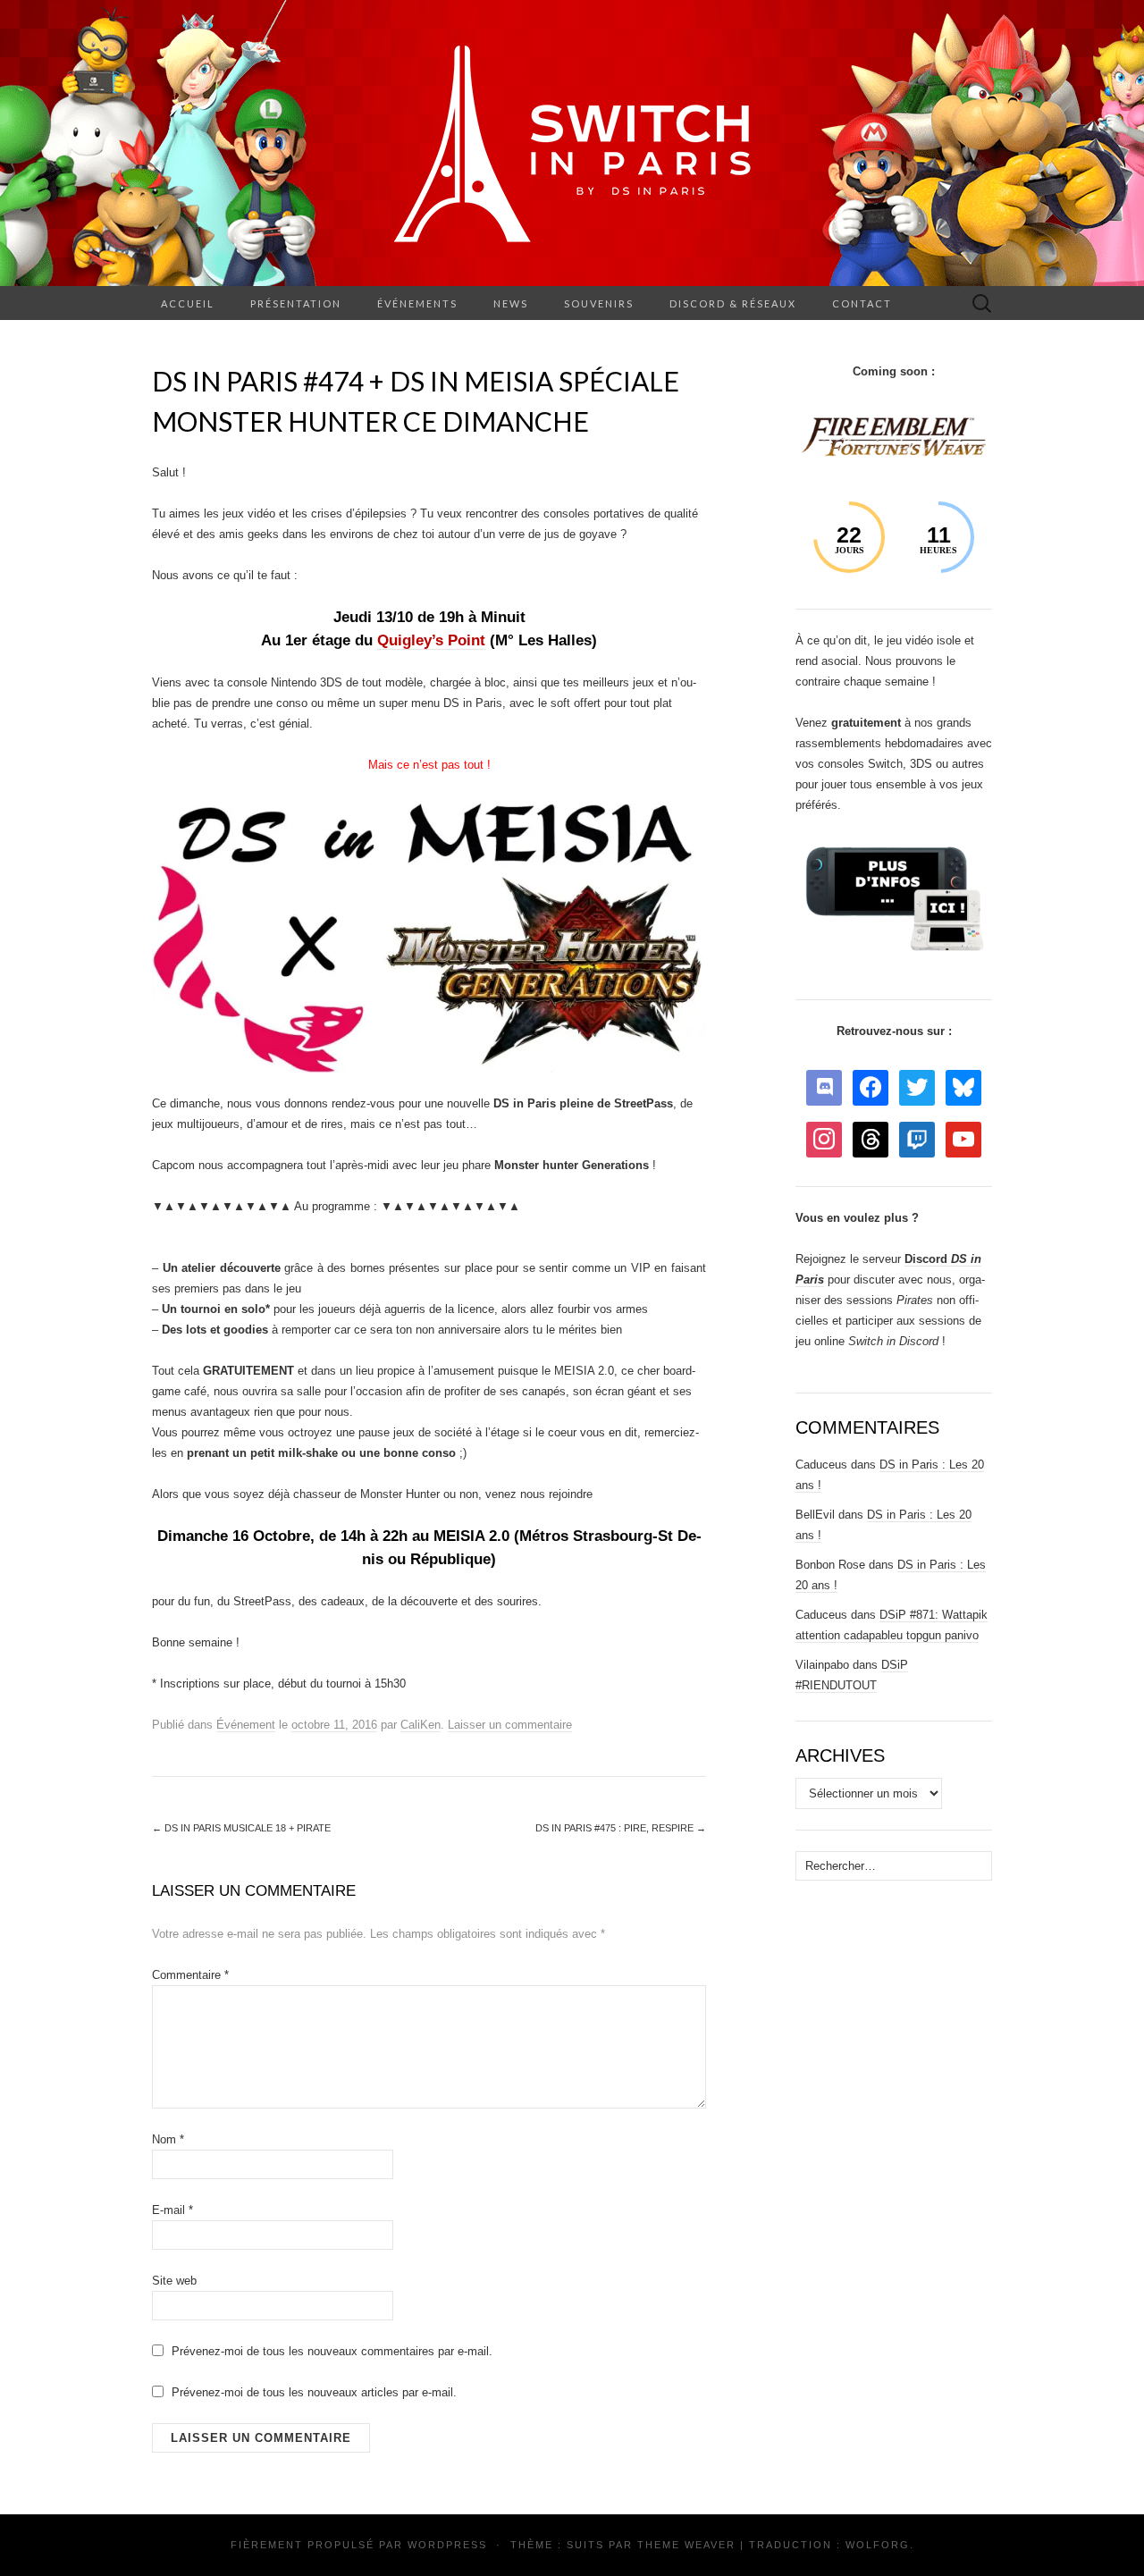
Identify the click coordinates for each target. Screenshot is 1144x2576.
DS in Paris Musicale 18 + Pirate (241, 1828)
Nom (168, 2139)
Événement (246, 1725)
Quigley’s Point (431, 640)
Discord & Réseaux (733, 303)
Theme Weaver (686, 2545)
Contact (862, 303)
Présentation (296, 303)
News (511, 303)
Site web (174, 2281)
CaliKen (421, 1725)
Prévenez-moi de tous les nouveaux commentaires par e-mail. (332, 2351)
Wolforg (878, 2545)
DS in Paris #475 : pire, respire (621, 1828)
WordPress (447, 2545)
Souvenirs (599, 303)
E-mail (172, 2210)
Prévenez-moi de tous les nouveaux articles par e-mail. (314, 2392)
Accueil (188, 303)
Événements (417, 303)
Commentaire (190, 1975)
